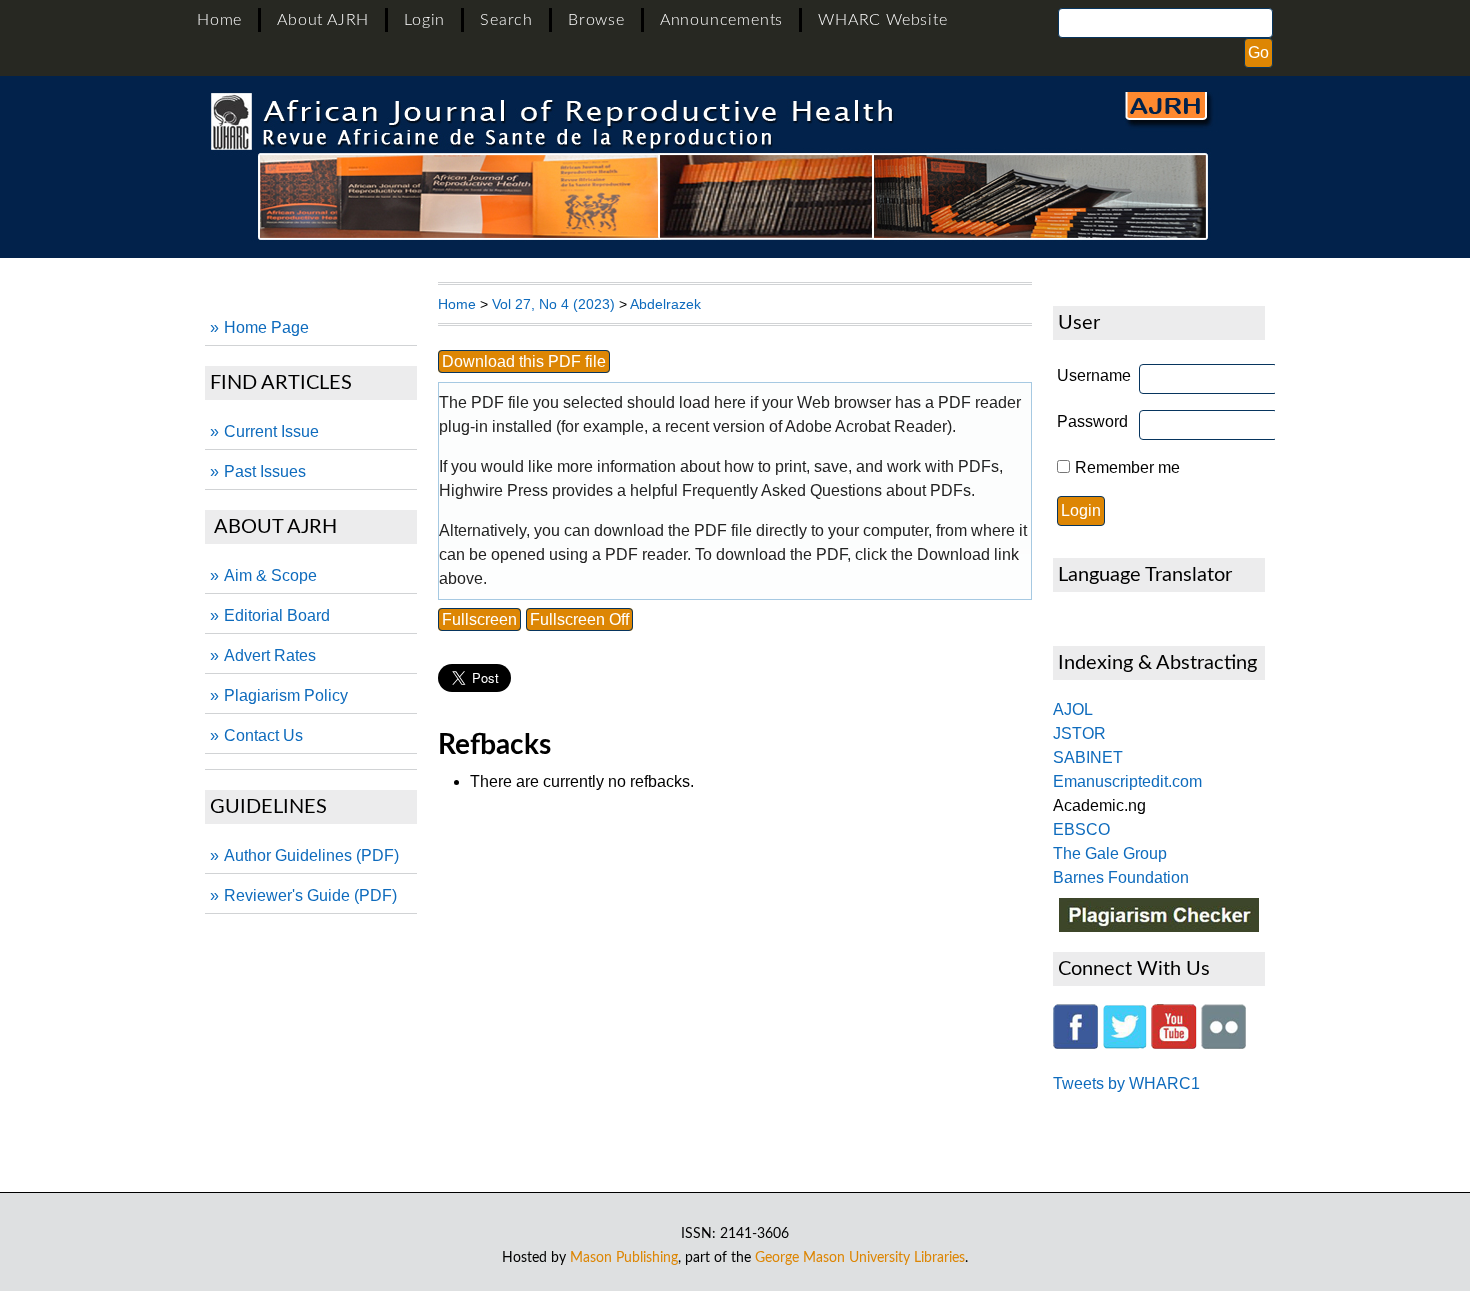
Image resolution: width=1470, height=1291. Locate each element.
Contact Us (263, 735)
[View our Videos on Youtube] (1174, 1043)
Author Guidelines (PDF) (311, 855)
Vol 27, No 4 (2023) (553, 304)
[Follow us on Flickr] (1223, 1043)
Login (424, 20)
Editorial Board (277, 615)
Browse (596, 20)
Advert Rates (270, 655)
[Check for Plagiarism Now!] (1159, 926)
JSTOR (1079, 733)
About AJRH (323, 20)
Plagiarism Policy (286, 695)
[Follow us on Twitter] (1124, 1043)
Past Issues (265, 471)
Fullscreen (479, 619)
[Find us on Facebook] (1075, 1043)
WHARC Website (882, 20)
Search (506, 20)
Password (1092, 421)
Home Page (266, 327)
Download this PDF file (524, 361)
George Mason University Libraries (860, 1257)
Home (219, 20)
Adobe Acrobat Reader (866, 426)
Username (1094, 375)
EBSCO (1081, 829)
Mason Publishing (624, 1257)
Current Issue (271, 431)
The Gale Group (1110, 853)
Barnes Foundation (1121, 877)
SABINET (1088, 757)
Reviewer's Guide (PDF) (310, 895)
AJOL (1073, 709)
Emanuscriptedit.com (1127, 781)
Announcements (721, 20)
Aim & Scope (270, 575)
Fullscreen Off (579, 619)
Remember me (1127, 467)
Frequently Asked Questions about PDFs (826, 490)
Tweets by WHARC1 (1126, 1083)
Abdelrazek (665, 304)
